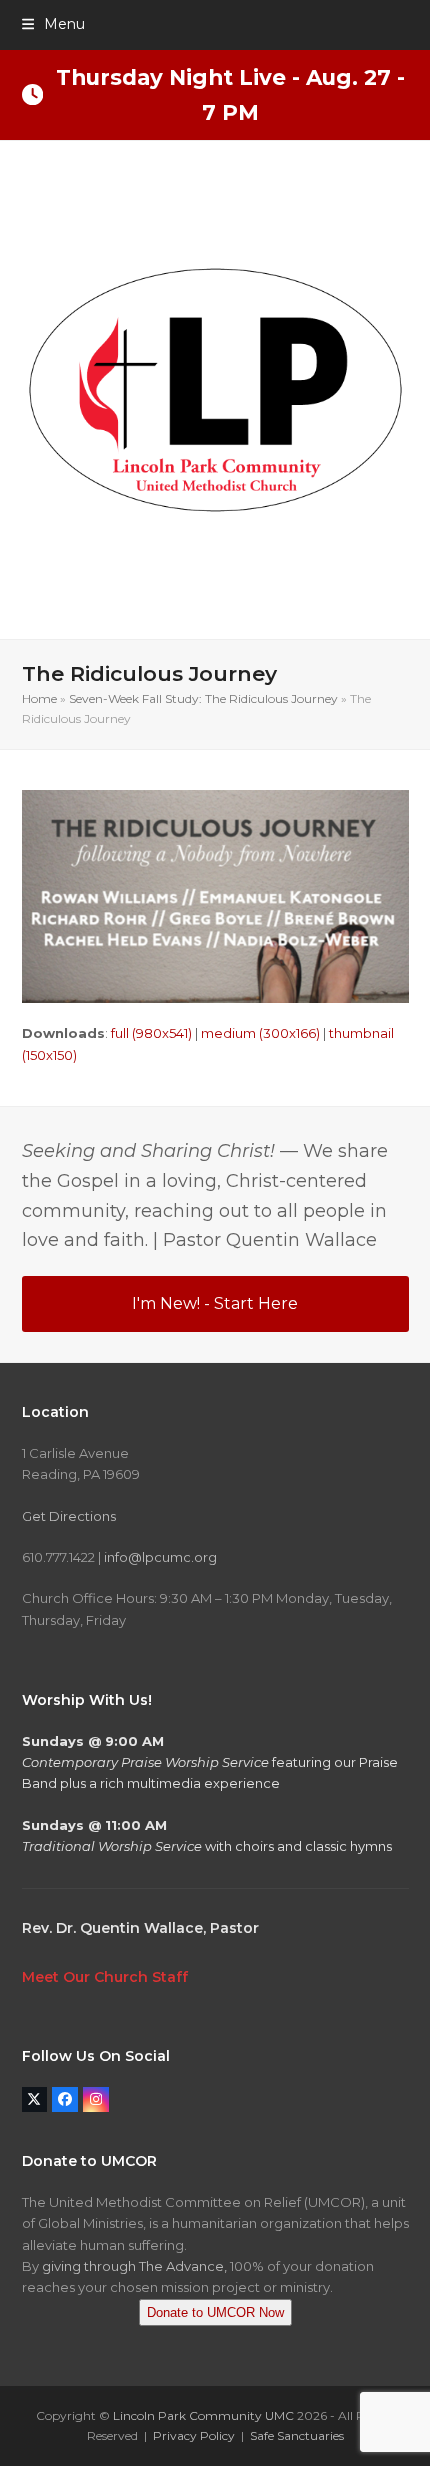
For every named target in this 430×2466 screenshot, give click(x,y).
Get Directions (69, 1516)
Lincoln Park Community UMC (203, 2415)
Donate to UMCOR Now (215, 2312)
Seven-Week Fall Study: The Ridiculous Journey (203, 698)
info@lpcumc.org (160, 1557)
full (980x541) (151, 1033)
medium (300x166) (260, 1033)
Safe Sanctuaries (297, 2435)
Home (39, 698)
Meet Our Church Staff (105, 1977)
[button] (53, 24)
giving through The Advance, (134, 2266)
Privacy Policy (194, 2435)
